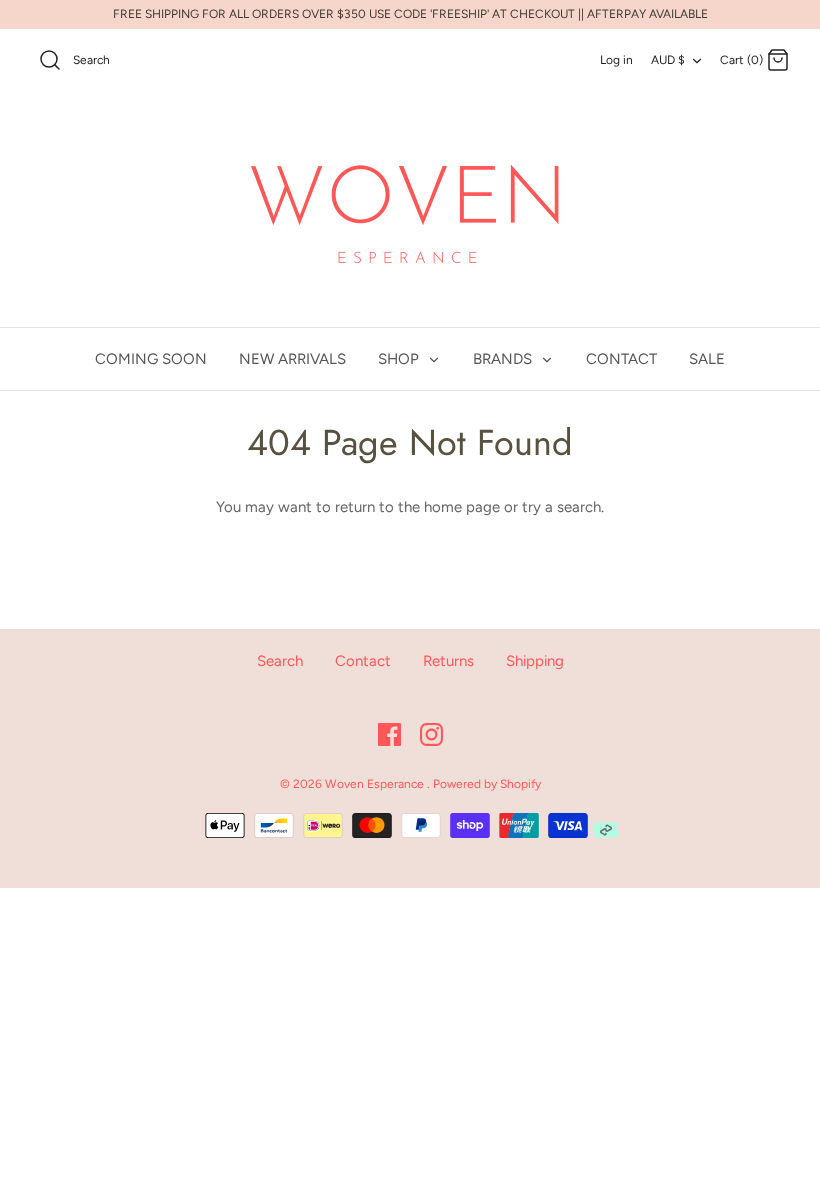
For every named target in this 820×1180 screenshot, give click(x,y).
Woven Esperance (376, 784)
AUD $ (668, 60)
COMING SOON (151, 359)
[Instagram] (431, 734)
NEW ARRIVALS (292, 359)
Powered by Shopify (487, 784)
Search (280, 661)
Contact (363, 661)
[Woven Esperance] (410, 210)
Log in (616, 60)
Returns (448, 661)
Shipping (535, 661)
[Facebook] (389, 734)
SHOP (400, 359)
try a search (561, 507)
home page (462, 507)
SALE (707, 359)
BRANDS (504, 359)
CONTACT (621, 359)
